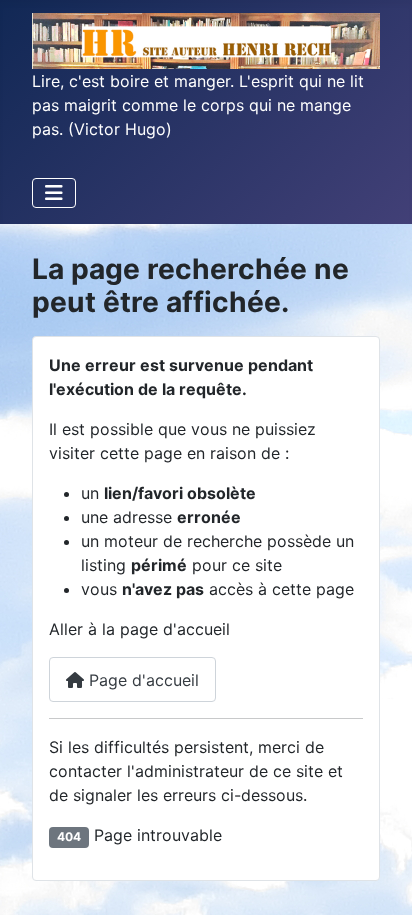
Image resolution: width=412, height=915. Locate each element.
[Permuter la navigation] (54, 193)
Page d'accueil (141, 680)
